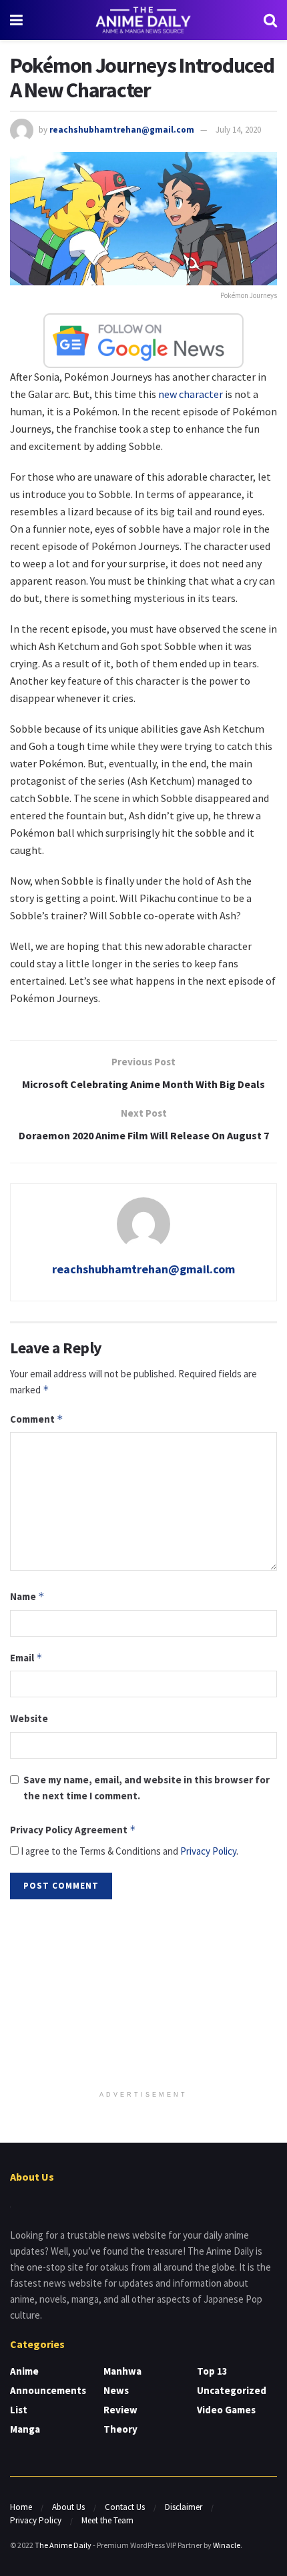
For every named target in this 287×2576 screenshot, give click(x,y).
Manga (25, 2429)
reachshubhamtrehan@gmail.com (122, 130)
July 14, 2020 (238, 130)
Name (27, 1596)
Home (21, 2507)
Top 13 (212, 2371)
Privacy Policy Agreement (73, 1830)
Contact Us (125, 2507)
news (116, 2390)
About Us (68, 2507)
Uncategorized (232, 2390)
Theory (120, 2429)
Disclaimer (184, 2507)
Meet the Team (107, 2520)
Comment (37, 1419)
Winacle (227, 2545)
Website (29, 1718)
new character (191, 394)
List (19, 2410)
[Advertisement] (143, 1996)
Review (120, 2410)
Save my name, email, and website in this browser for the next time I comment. (147, 1788)
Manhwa (122, 2371)
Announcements (48, 2390)
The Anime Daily (63, 2545)
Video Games (226, 2410)
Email (26, 1658)
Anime (24, 2371)
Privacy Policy (208, 1851)
